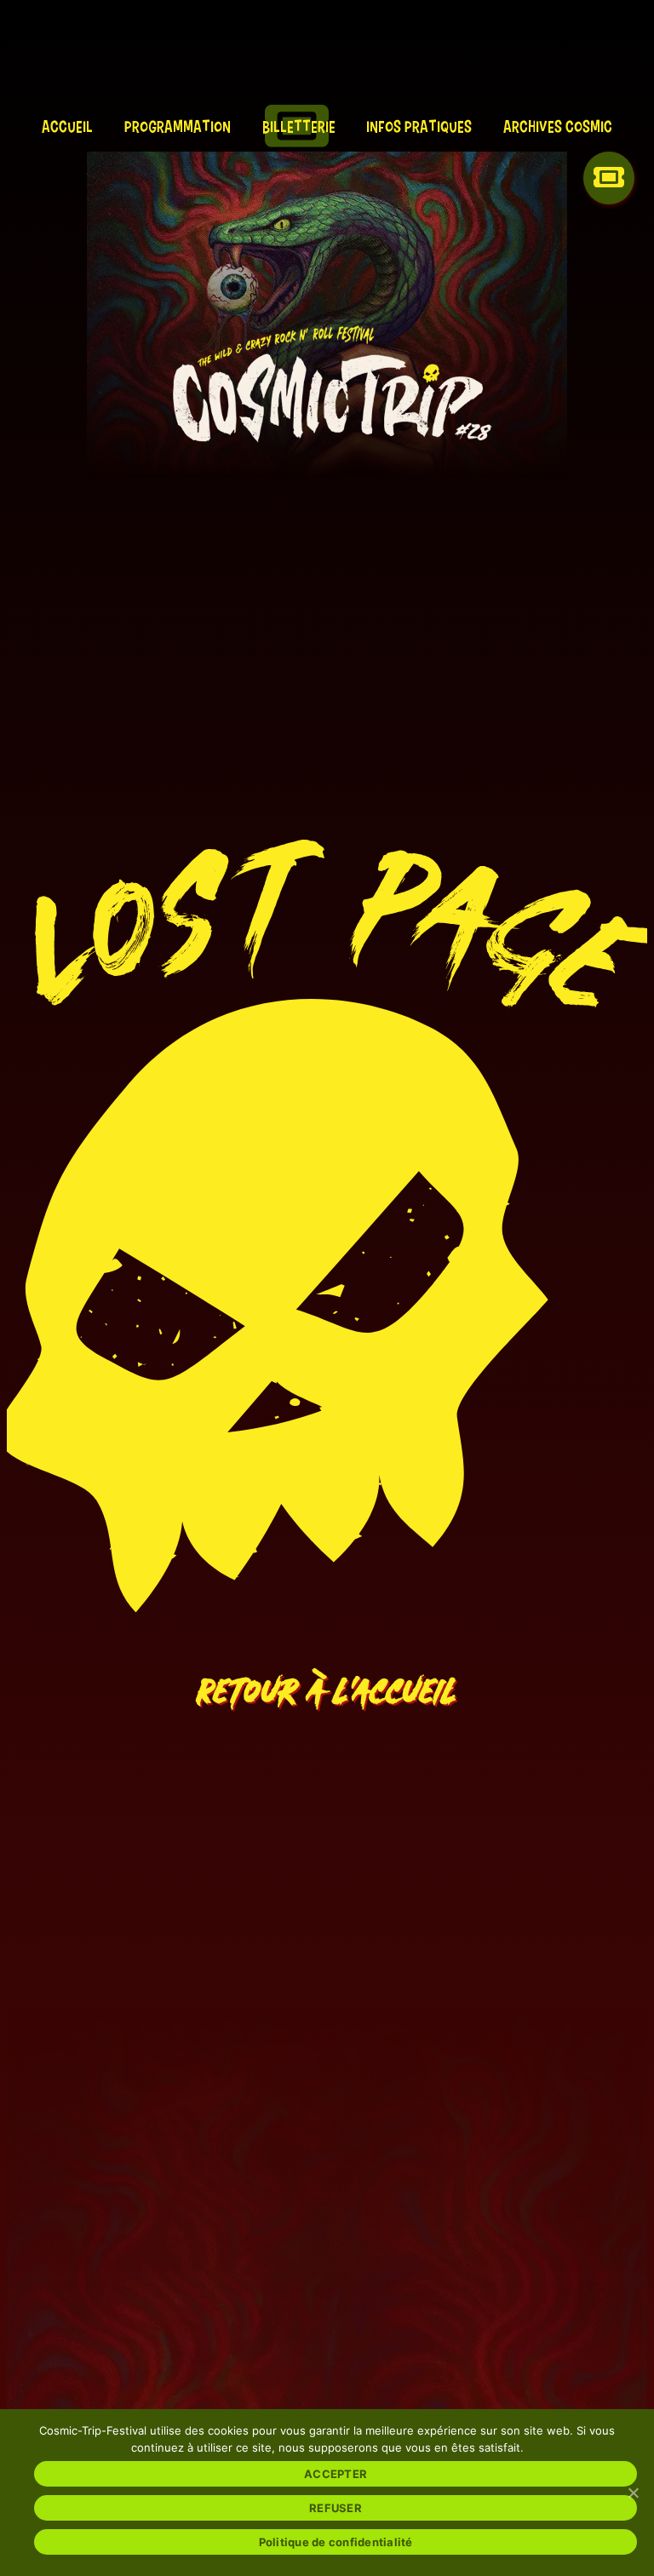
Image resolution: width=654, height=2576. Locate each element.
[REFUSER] (633, 2493)
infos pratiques (419, 126)
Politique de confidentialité (336, 2542)
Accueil (67, 126)
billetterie (299, 126)
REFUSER (336, 2508)
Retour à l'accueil (327, 1680)
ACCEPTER (336, 2474)
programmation (178, 126)
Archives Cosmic (558, 126)
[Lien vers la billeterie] (609, 191)
